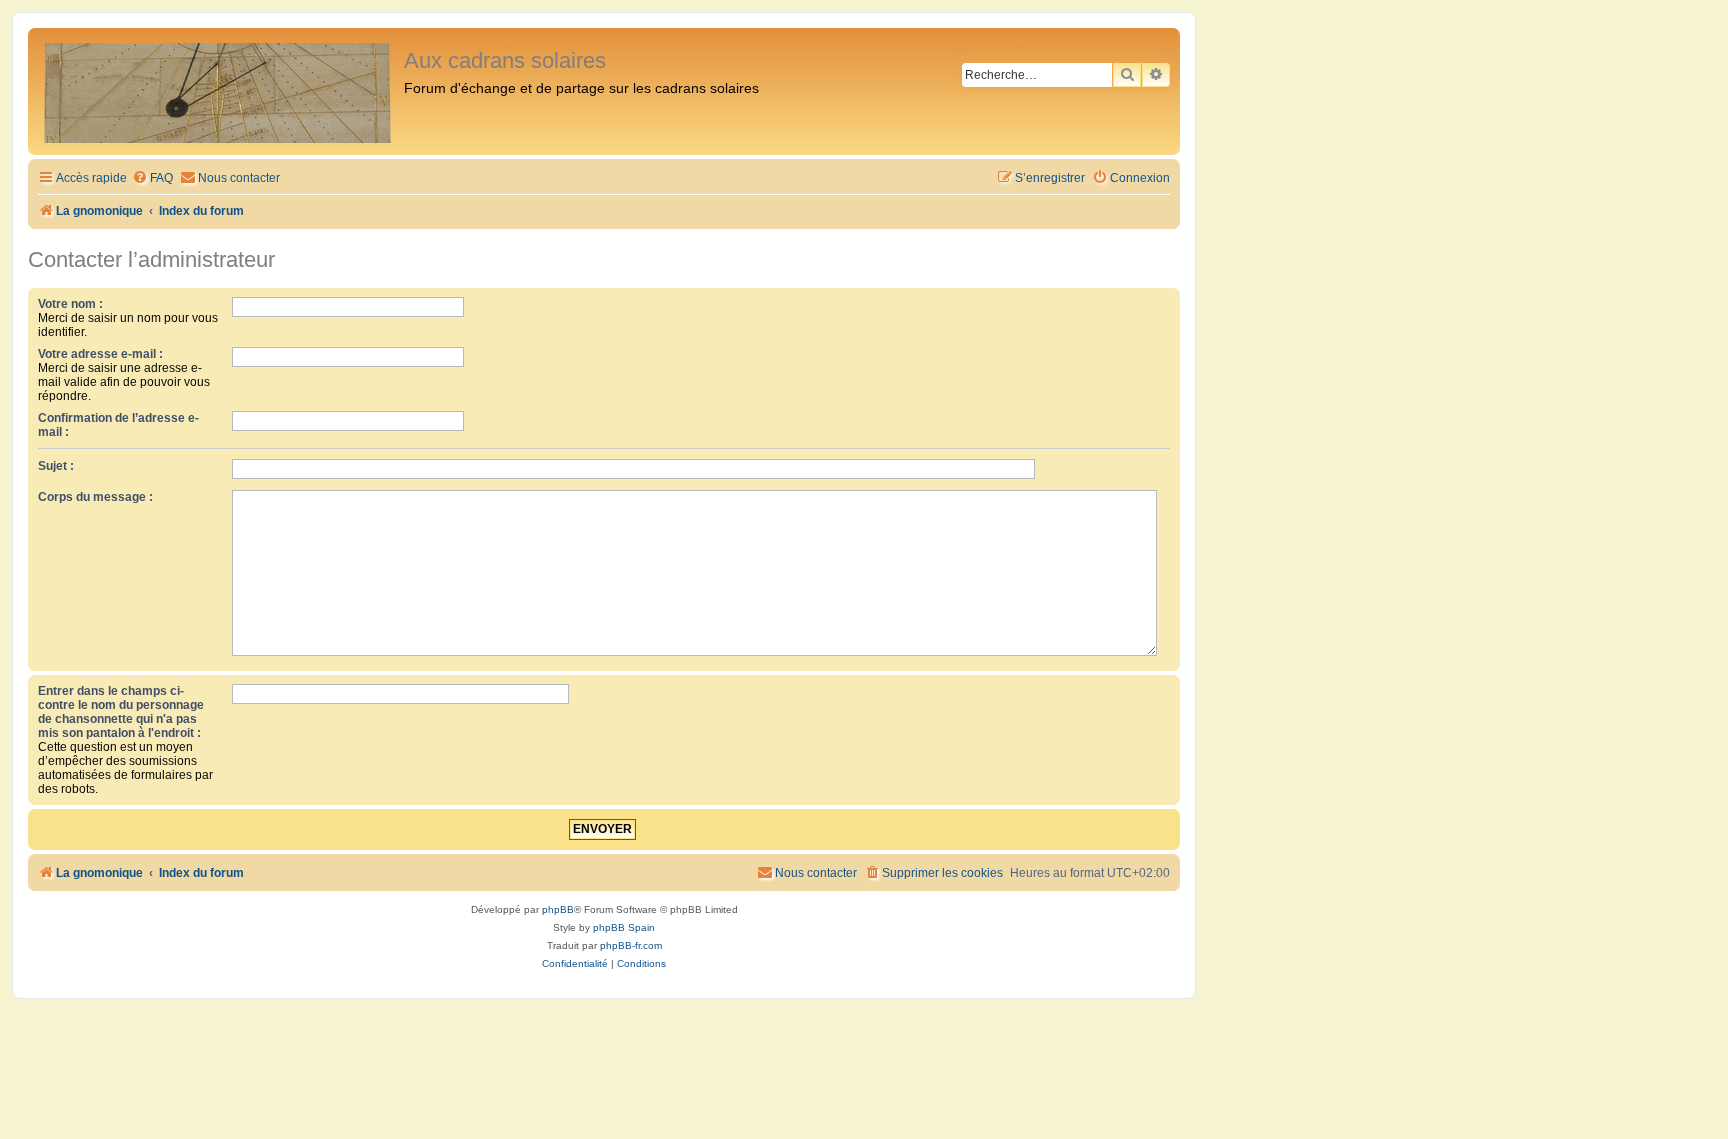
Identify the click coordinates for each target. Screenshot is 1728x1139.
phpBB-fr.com (631, 945)
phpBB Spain (624, 927)
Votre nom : (70, 304)
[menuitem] (152, 178)
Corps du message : (95, 497)
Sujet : (56, 466)
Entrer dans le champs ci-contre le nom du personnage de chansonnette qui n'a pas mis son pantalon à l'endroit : (121, 712)
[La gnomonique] (218, 91)
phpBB (558, 909)
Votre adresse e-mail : (100, 354)
